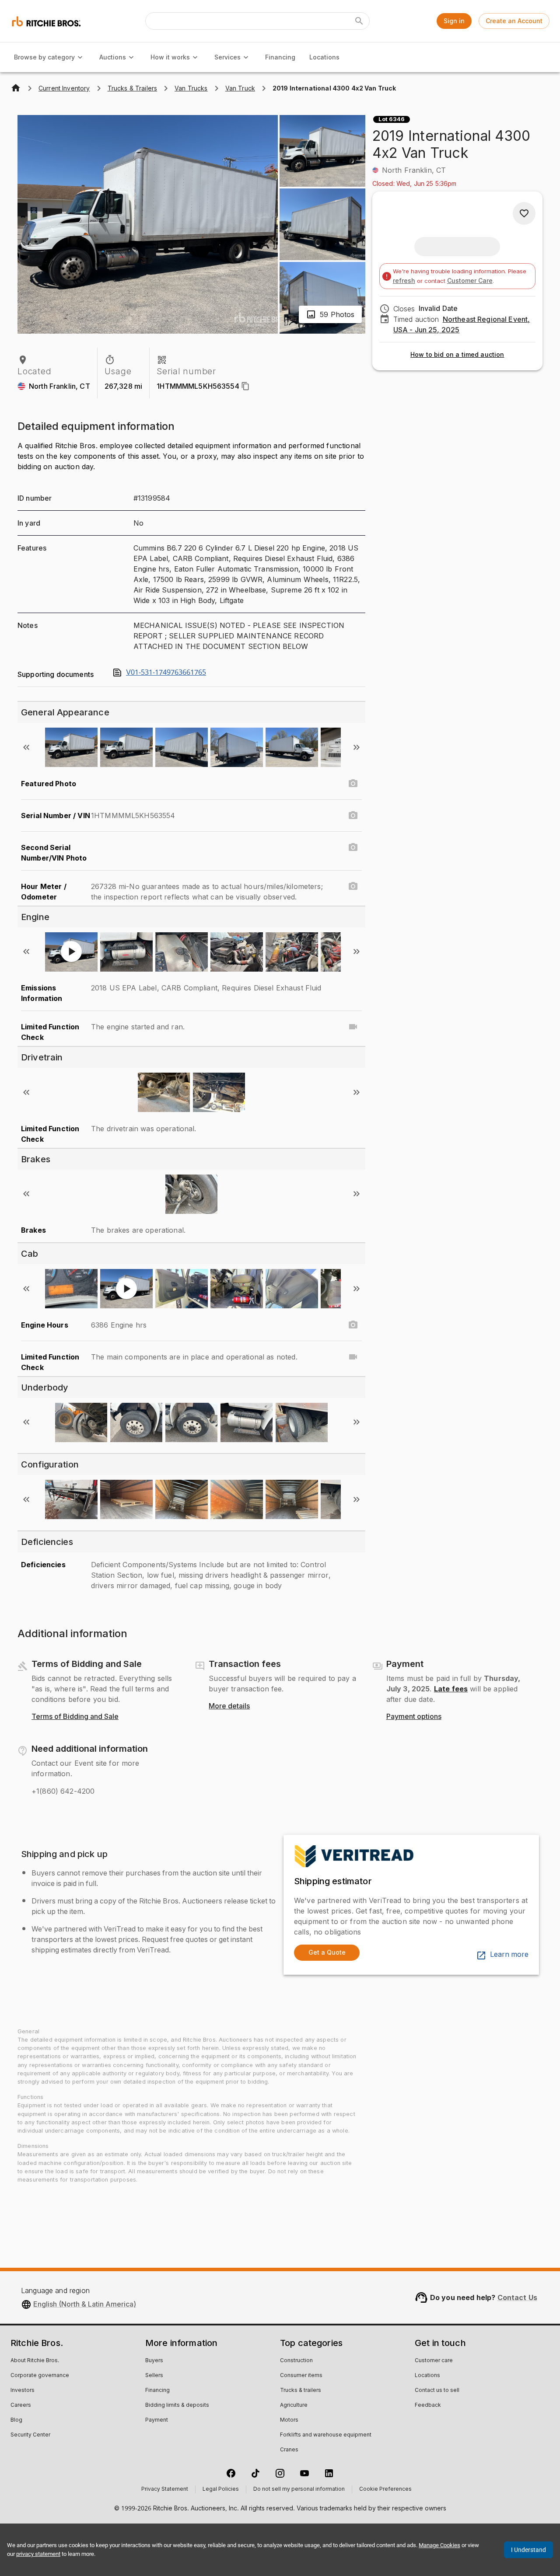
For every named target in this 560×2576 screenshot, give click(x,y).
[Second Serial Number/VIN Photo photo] (353, 847)
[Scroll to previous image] (26, 747)
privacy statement (38, 2554)
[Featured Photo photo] (353, 784)
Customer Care (470, 281)
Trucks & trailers (301, 2391)
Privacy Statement (165, 2489)
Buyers (154, 2361)
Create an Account (514, 21)
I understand (528, 2550)
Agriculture (294, 2405)
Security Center (30, 2435)
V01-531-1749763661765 (166, 673)
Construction (296, 2361)
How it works (170, 57)
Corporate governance (40, 2376)
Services (227, 57)
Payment (157, 2420)
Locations (324, 57)
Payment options (414, 1717)
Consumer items (301, 2376)
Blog (16, 2420)
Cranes (289, 2450)
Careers (21, 2405)
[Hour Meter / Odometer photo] (353, 886)
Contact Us (518, 2297)
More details (229, 1706)
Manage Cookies (439, 2545)
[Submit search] (359, 21)
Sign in (454, 21)
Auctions (113, 57)
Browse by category (44, 57)
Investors (23, 2391)
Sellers (154, 2376)
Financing (280, 57)
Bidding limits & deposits (177, 2405)
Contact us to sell (437, 2391)
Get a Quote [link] (327, 1952)
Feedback (428, 2405)
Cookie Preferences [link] (385, 2489)
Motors (289, 2420)
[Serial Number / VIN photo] (353, 816)
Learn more (509, 1955)
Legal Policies (221, 2489)
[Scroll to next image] (357, 747)
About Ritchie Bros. (35, 2361)
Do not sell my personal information (299, 2489)
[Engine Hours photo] (353, 1325)
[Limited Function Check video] (353, 1027)
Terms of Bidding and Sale (75, 1717)
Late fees (451, 1689)
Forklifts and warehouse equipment (326, 2435)
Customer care (434, 2361)
